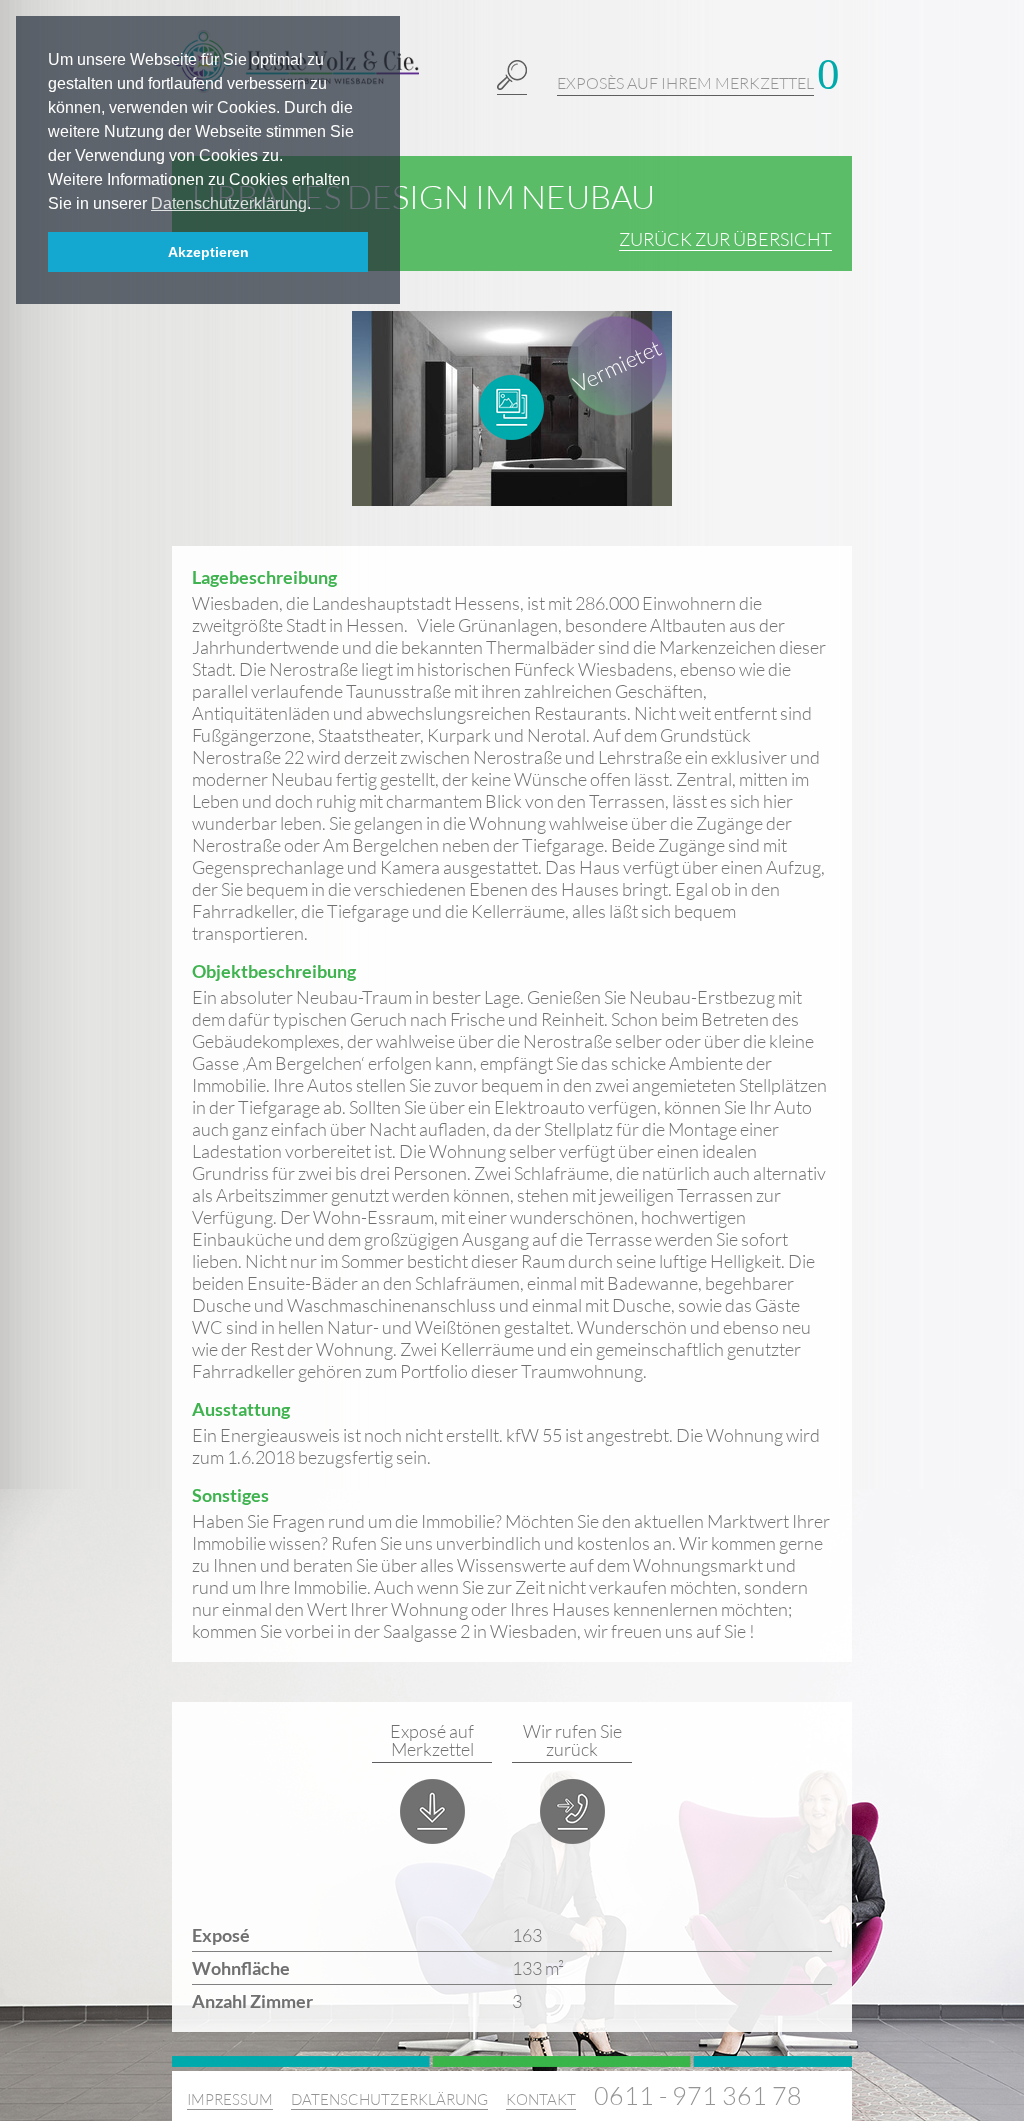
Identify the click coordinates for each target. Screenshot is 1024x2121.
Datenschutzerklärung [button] (229, 203)
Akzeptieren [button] (208, 252)
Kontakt (541, 2099)
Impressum (230, 2099)
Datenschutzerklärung (389, 2099)
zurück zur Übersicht (725, 239)
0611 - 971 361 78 (698, 2095)
